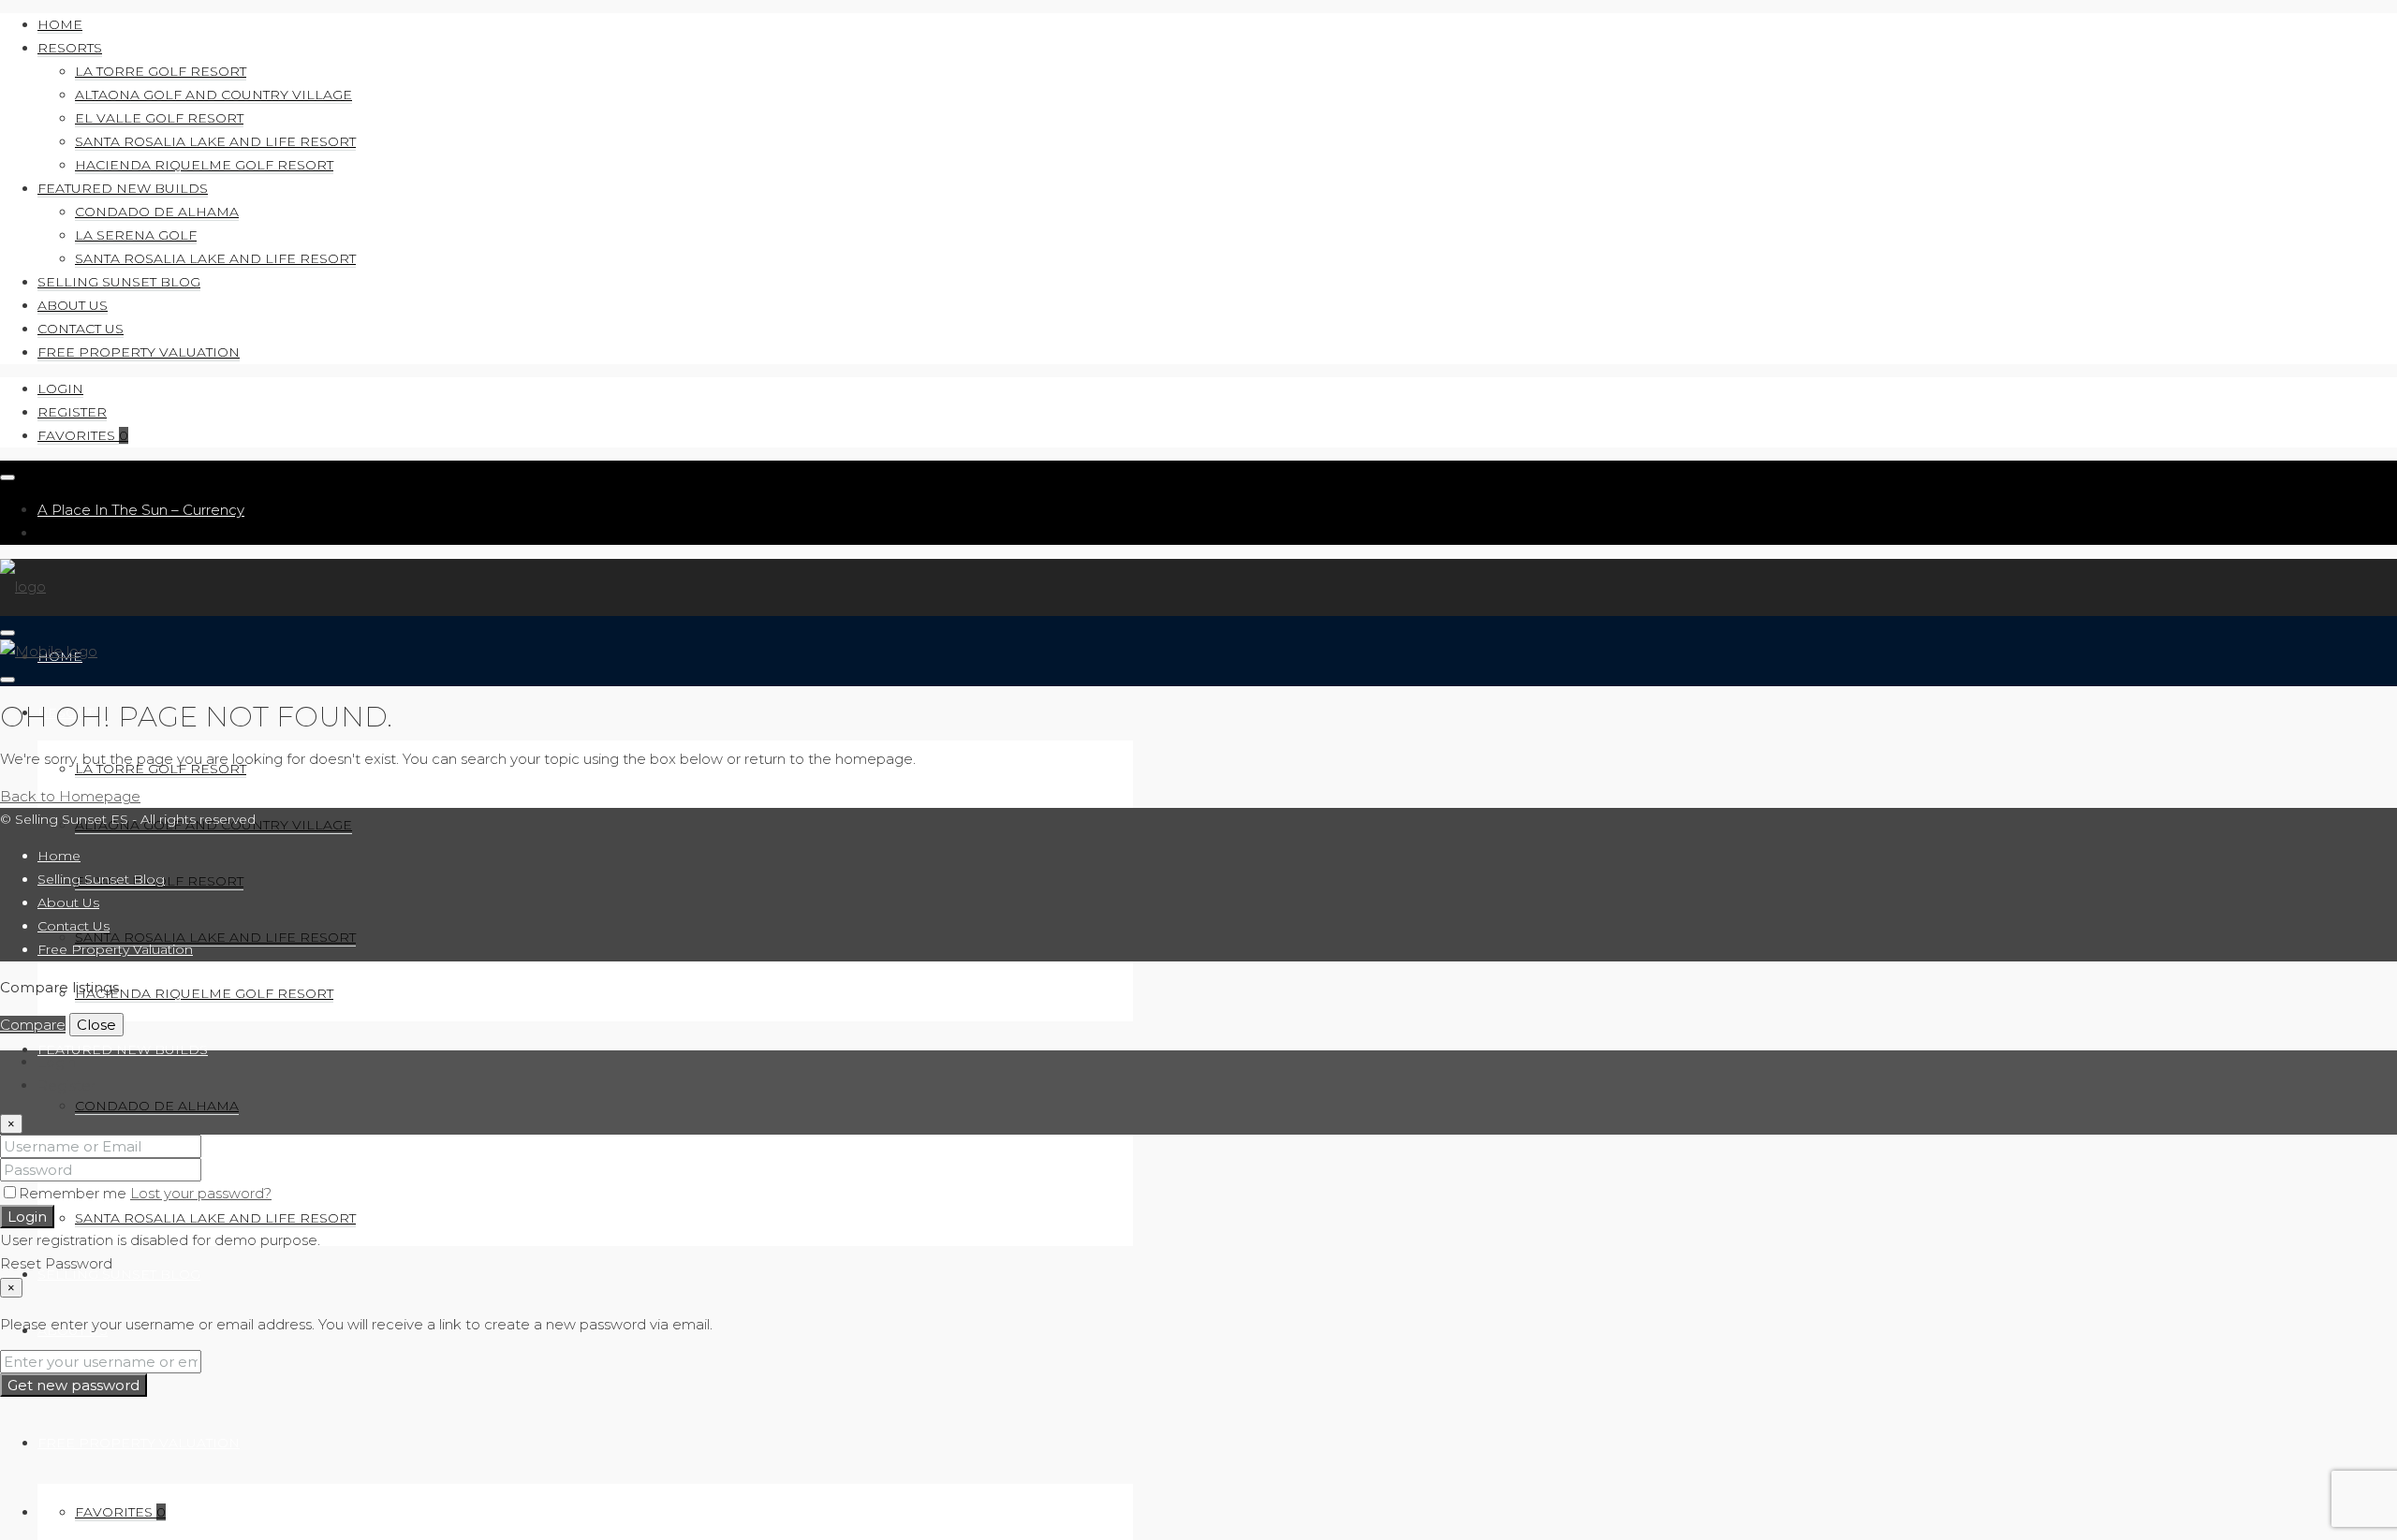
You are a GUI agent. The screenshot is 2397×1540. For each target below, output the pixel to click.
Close (96, 1025)
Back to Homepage (70, 796)
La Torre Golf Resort (161, 71)
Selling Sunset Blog (119, 282)
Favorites (83, 435)
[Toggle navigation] (7, 477)
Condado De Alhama (157, 212)
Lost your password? (201, 1193)
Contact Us (81, 329)
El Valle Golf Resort (159, 118)
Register (72, 412)
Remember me (74, 1193)
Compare (33, 1025)
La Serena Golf (136, 235)
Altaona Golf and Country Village (213, 95)
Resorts (70, 48)
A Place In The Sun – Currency (141, 510)
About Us (73, 305)
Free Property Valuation (139, 352)
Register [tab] (66, 1085)
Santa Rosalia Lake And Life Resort (215, 141)
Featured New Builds (123, 188)
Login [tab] (57, 1062)
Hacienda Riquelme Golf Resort (204, 165)
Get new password (74, 1385)
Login (60, 389)
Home (60, 24)
